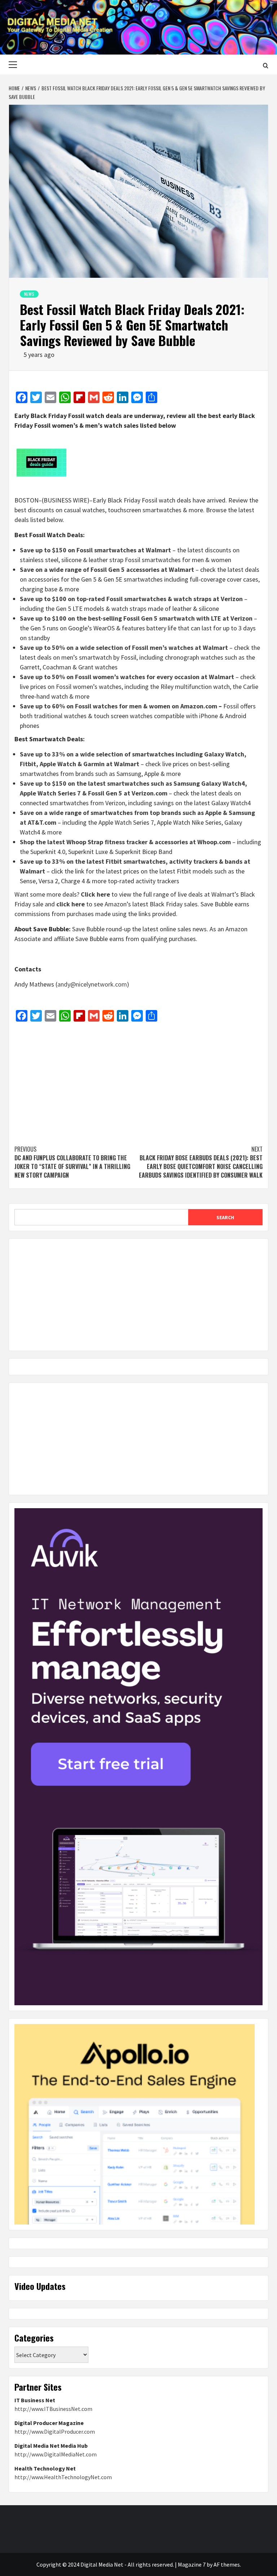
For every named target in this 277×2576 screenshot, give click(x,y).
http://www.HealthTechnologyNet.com (63, 2477)
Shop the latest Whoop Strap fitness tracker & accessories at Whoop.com (125, 842)
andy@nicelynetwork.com (92, 984)
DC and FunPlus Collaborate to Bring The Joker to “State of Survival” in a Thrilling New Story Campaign (72, 1162)
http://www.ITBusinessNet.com (53, 2409)
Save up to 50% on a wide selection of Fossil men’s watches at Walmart (124, 648)
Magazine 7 (192, 2564)
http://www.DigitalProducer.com (55, 2432)
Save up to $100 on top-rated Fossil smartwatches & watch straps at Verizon (131, 599)
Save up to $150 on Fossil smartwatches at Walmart (95, 550)
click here (71, 904)
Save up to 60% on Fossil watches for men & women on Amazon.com (118, 706)
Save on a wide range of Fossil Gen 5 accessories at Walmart (107, 569)
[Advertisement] (138, 1080)
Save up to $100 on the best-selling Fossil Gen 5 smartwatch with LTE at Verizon (136, 618)
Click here (95, 894)
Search (225, 1217)
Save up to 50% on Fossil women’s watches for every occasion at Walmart (127, 677)
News (29, 294)
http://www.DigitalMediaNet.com (56, 2454)
